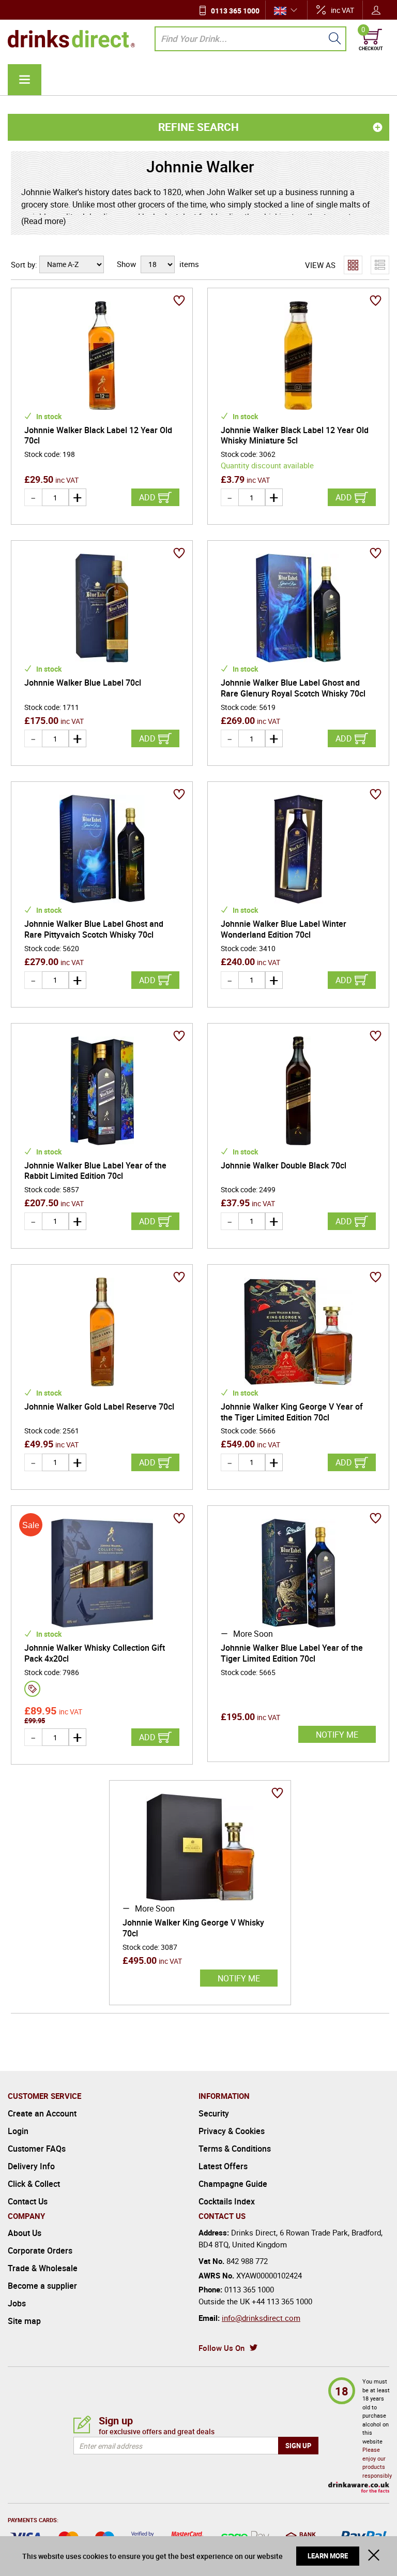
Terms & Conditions (235, 2149)
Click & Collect (34, 2184)
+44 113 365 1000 (282, 2301)
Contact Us (28, 2201)
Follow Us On (222, 2348)
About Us (25, 2233)
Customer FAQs (37, 2149)
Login (18, 2131)
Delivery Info (31, 2166)
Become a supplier (42, 2286)
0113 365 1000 (235, 11)
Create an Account (42, 2113)
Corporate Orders (40, 2251)
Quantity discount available (267, 465)
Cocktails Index (227, 2201)
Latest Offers (223, 2166)
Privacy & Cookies (232, 2131)
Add (147, 497)
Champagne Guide (233, 2184)
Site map (24, 2321)
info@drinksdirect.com (261, 2318)
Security (214, 2113)
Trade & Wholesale (43, 2268)
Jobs (17, 2303)
